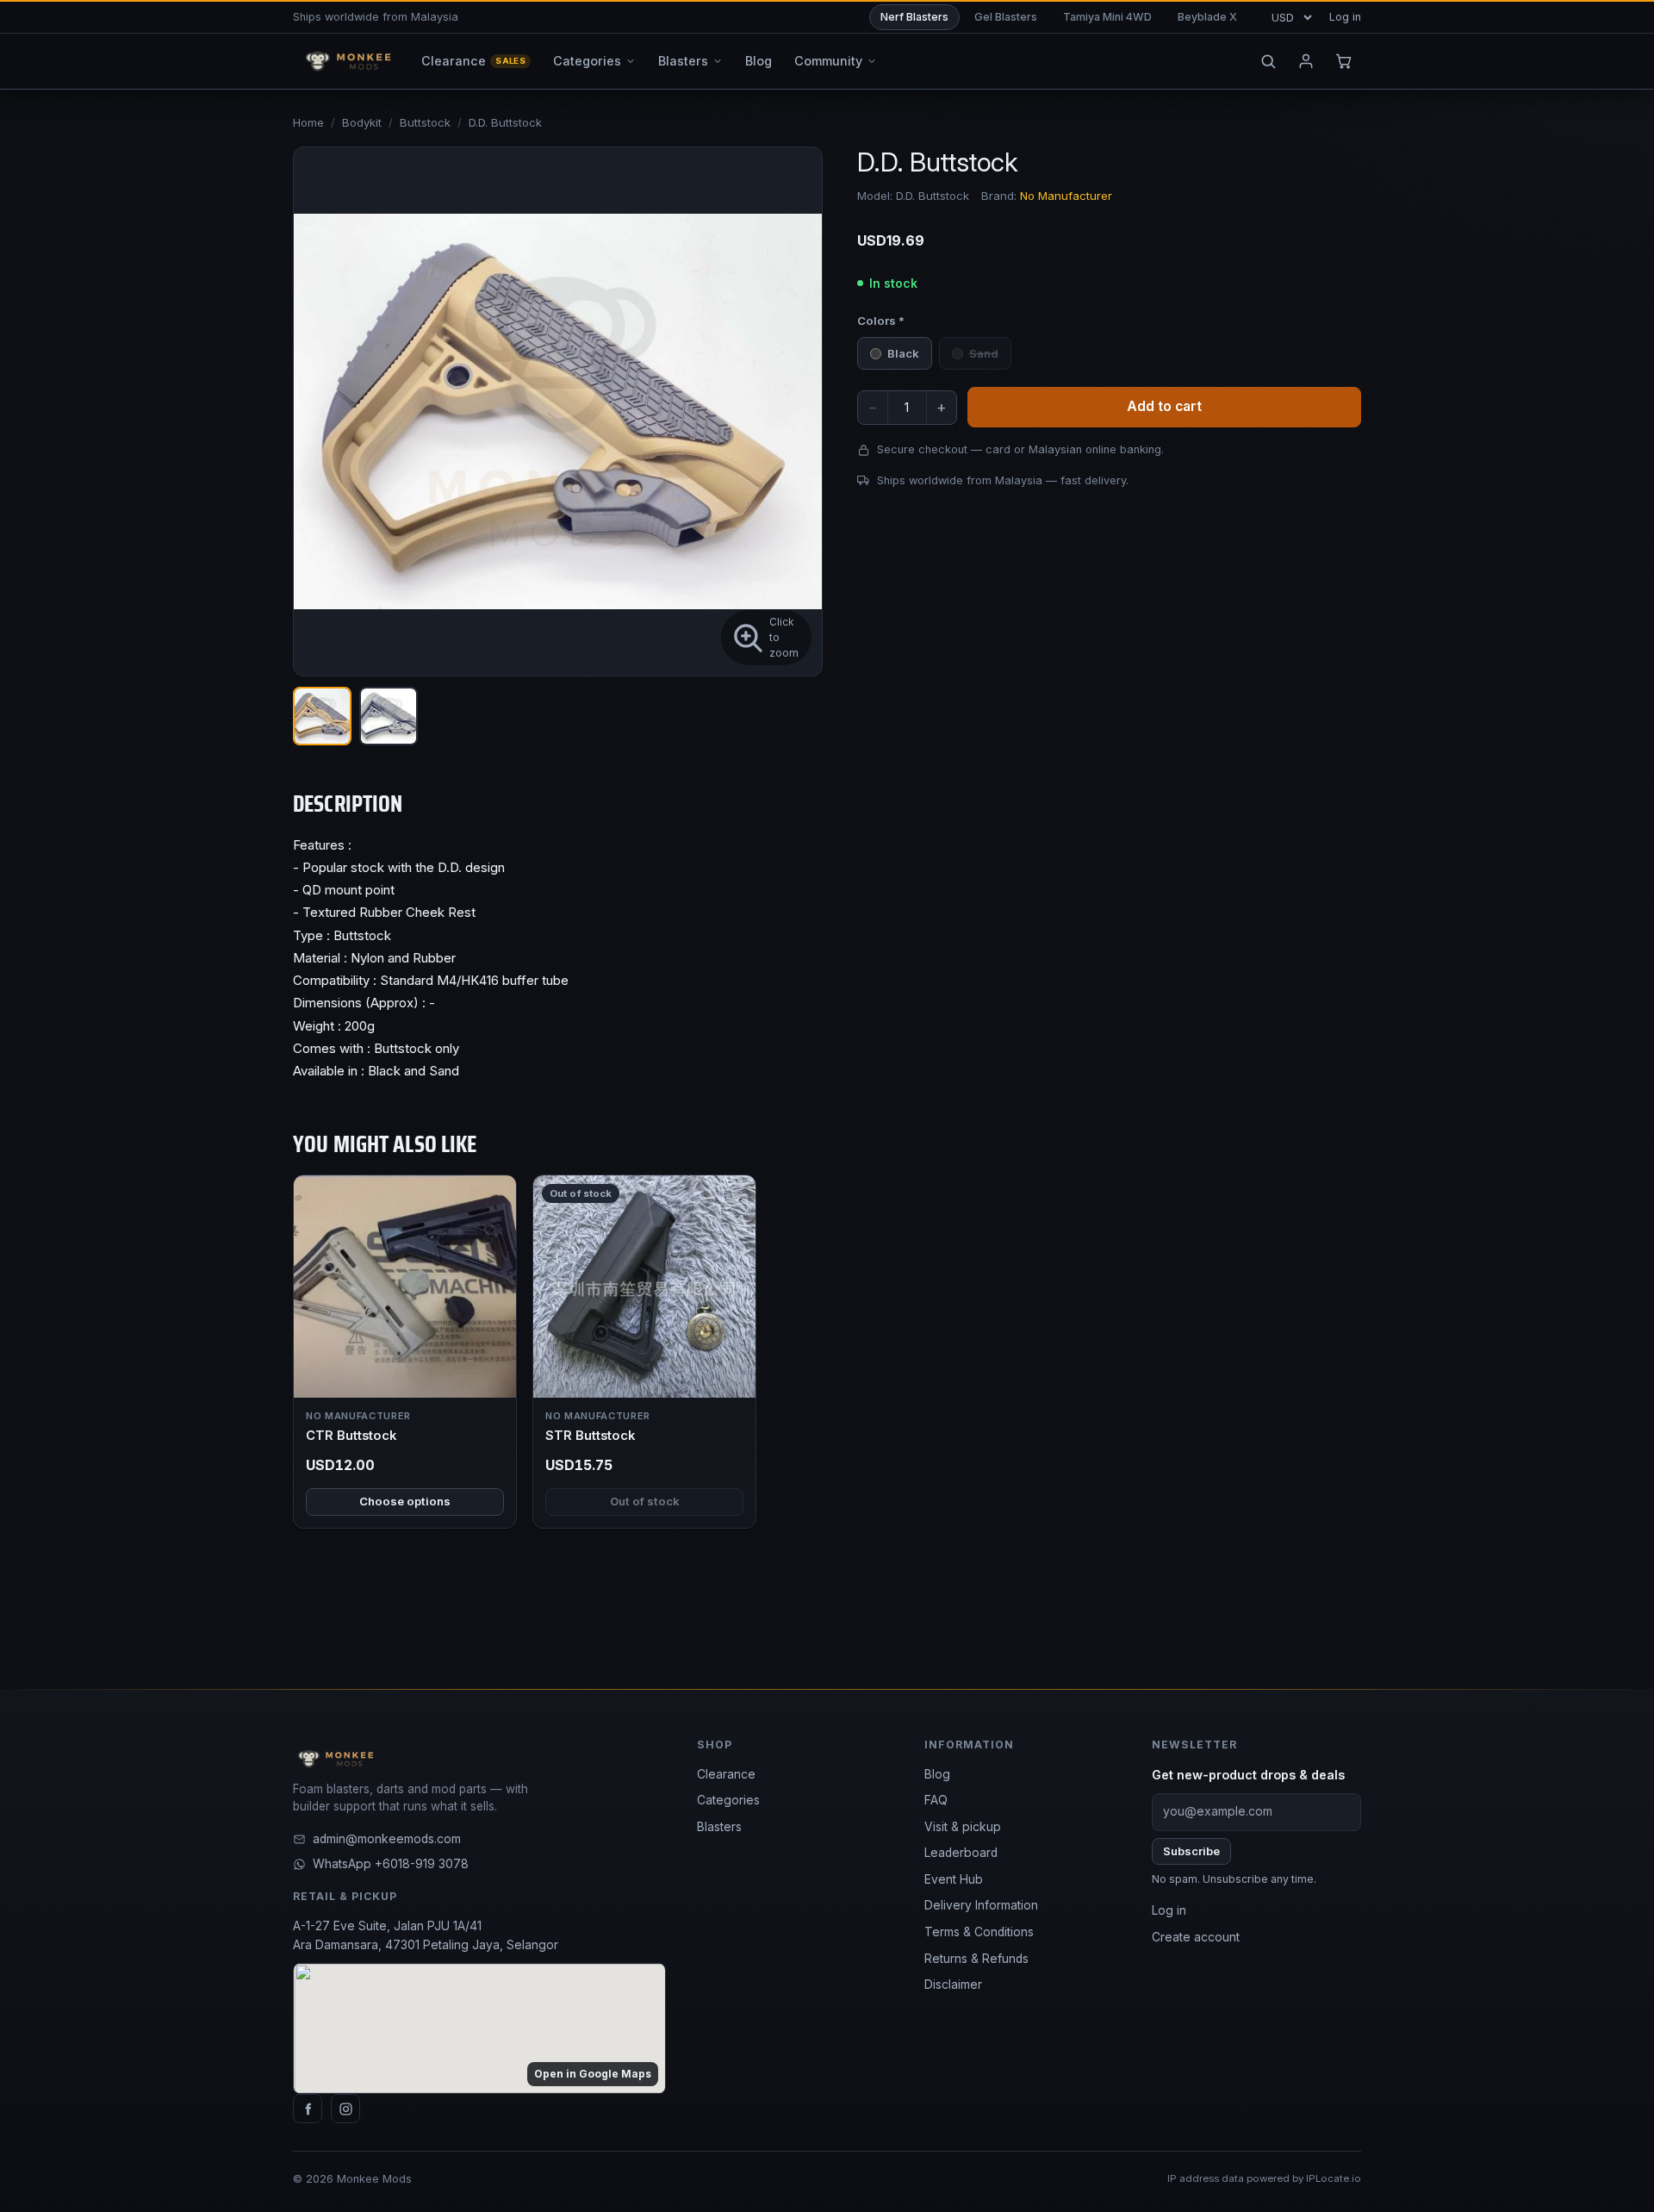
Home (308, 122)
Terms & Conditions (979, 1932)
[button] (558, 411)
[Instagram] (345, 2109)
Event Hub (954, 1879)
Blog (937, 1774)
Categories (728, 1800)
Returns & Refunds (976, 1959)
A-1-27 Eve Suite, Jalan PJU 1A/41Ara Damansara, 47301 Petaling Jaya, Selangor (426, 1935)
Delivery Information (981, 1905)
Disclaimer (953, 1985)
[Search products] (1268, 61)
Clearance (726, 1774)
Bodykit (362, 122)
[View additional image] (389, 716)
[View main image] (322, 716)
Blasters (719, 1827)
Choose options (405, 1501)
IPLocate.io (1334, 2178)
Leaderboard (961, 1853)
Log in (1345, 17)
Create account (1196, 1937)
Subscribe (1191, 1851)
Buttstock (425, 122)
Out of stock (645, 1501)
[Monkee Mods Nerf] (345, 61)
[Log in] (1306, 61)
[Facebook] (308, 2109)
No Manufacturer (1066, 196)
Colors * (881, 321)
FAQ (936, 1800)
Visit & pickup (963, 1827)
